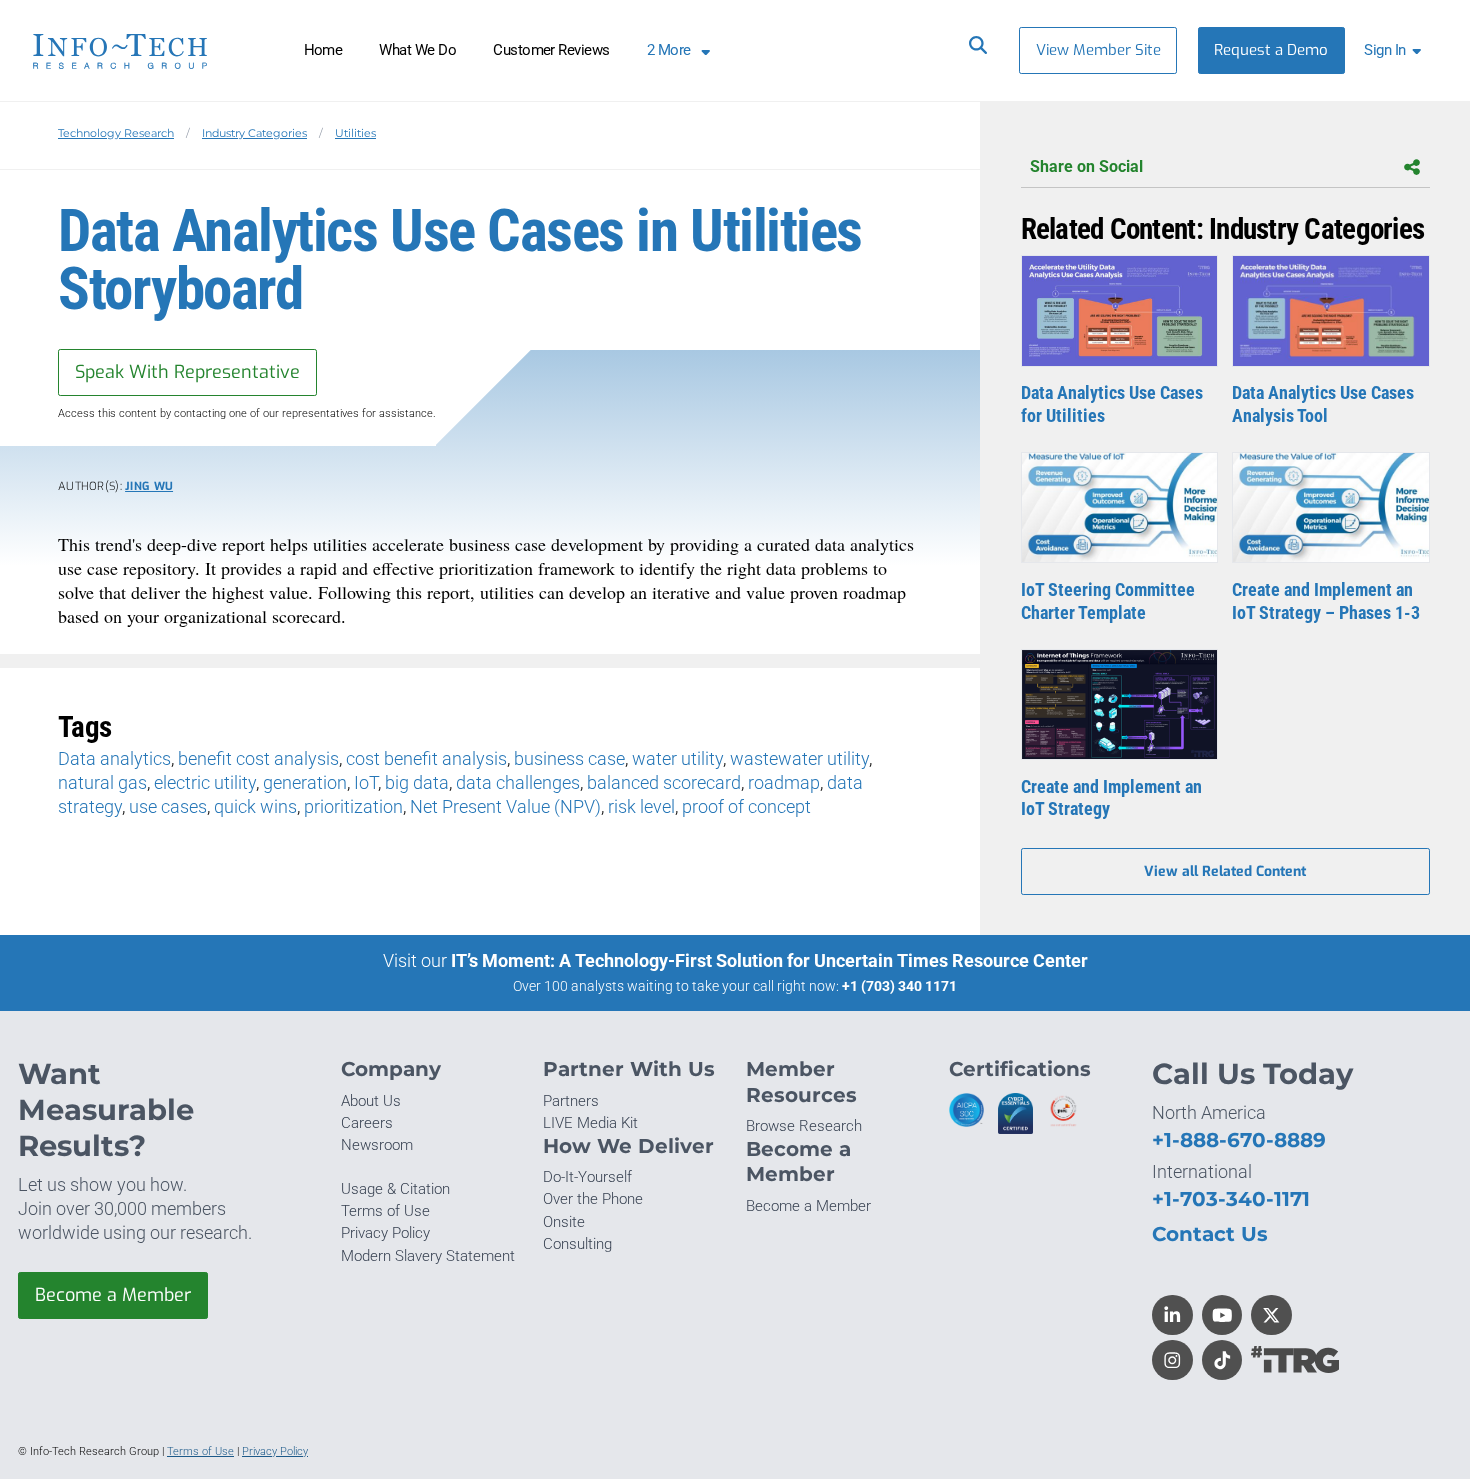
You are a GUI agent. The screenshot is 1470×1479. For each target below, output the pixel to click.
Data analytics (114, 758)
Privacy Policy (385, 1233)
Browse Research (804, 1126)
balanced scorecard (664, 782)
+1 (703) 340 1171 (899, 986)
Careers (367, 1123)
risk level (641, 806)
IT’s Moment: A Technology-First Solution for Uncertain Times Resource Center (769, 960)
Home (323, 50)
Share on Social (1086, 166)
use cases (168, 806)
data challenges (518, 782)
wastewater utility (799, 758)
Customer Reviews (551, 50)
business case (569, 758)
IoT (366, 782)
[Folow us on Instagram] (1172, 1360)
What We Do (417, 50)
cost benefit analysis (426, 758)
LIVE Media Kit (590, 1123)
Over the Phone (593, 1199)
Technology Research (116, 133)
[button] (1396, 50)
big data (417, 782)
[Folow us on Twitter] (1271, 1315)
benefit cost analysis (258, 758)
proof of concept (746, 806)
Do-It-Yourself (587, 1177)
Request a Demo (1271, 50)
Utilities (355, 133)
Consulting (577, 1244)
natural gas (102, 782)
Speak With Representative (187, 372)
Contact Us (1210, 1233)
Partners (571, 1101)
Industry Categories (254, 133)
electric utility (205, 782)
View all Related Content (1225, 871)
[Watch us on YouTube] (1222, 1315)
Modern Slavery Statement (428, 1256)
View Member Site (1098, 50)
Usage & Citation (395, 1189)
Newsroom (377, 1145)
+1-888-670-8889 (1239, 1139)
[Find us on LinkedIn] (1172, 1315)
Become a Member (113, 1295)
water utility (677, 758)
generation (305, 782)
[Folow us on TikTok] (1222, 1360)
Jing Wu (149, 486)
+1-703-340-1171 (1231, 1198)
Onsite (564, 1222)
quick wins (255, 806)
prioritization (353, 806)
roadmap (784, 782)
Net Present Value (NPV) (505, 806)
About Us (371, 1101)
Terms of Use (385, 1211)
